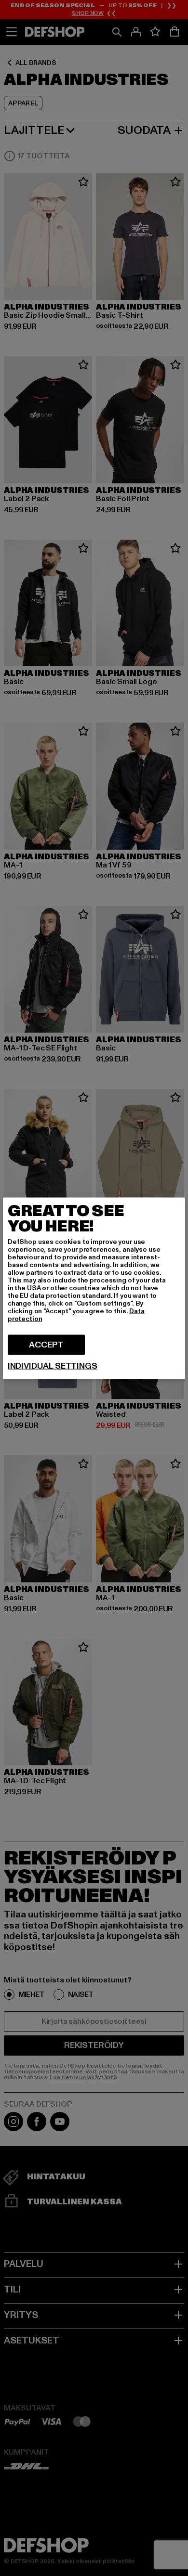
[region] (94, 1288)
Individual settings (53, 1366)
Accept (46, 1344)
